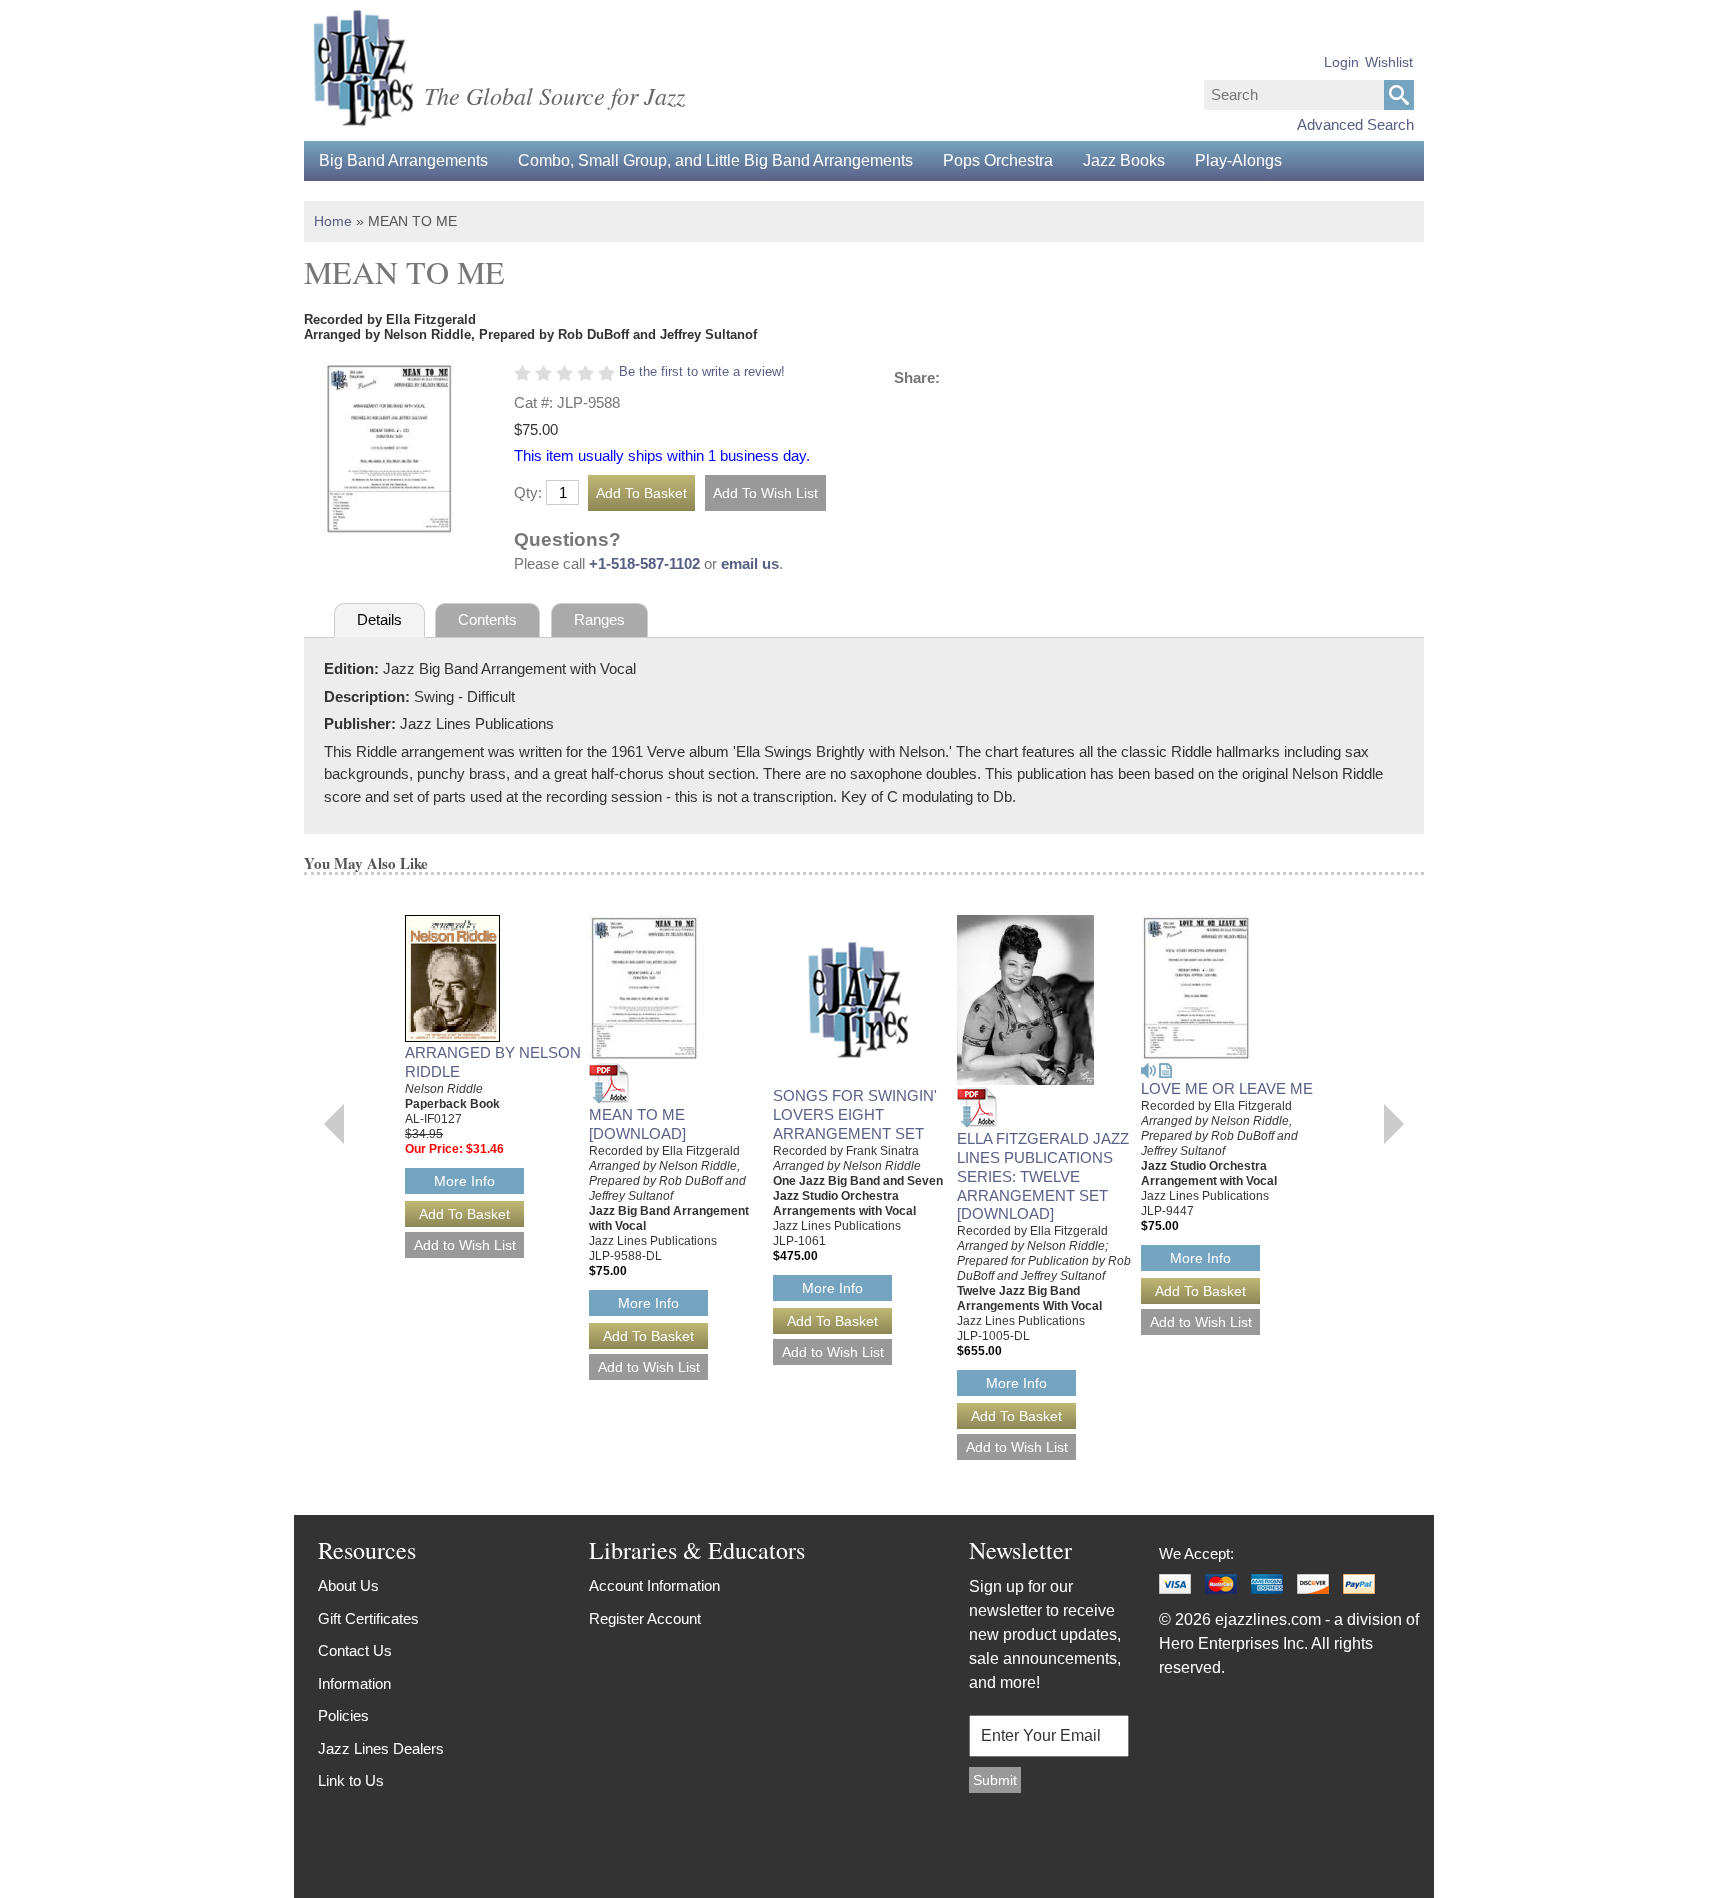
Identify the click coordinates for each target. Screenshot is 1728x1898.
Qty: (528, 492)
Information (354, 1683)
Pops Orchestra (998, 160)
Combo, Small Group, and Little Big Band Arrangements (715, 160)
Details (379, 619)
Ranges (599, 619)
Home (333, 221)
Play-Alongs (1238, 160)
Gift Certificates (368, 1618)
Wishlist (1389, 62)
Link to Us (351, 1780)
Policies (343, 1715)
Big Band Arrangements (403, 160)
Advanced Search (1355, 124)
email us (750, 563)
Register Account (645, 1618)
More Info (464, 1181)
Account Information (654, 1585)
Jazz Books (1124, 160)
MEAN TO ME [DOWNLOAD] (637, 1124)
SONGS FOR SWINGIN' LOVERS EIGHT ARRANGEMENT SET (855, 1114)
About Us (348, 1585)
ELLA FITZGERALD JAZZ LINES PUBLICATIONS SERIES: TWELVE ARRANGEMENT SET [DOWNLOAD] (1043, 1176)
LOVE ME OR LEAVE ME (1227, 1088)
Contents (487, 619)
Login (1341, 62)
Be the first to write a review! (702, 371)
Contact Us (355, 1650)
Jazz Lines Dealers (381, 1748)
